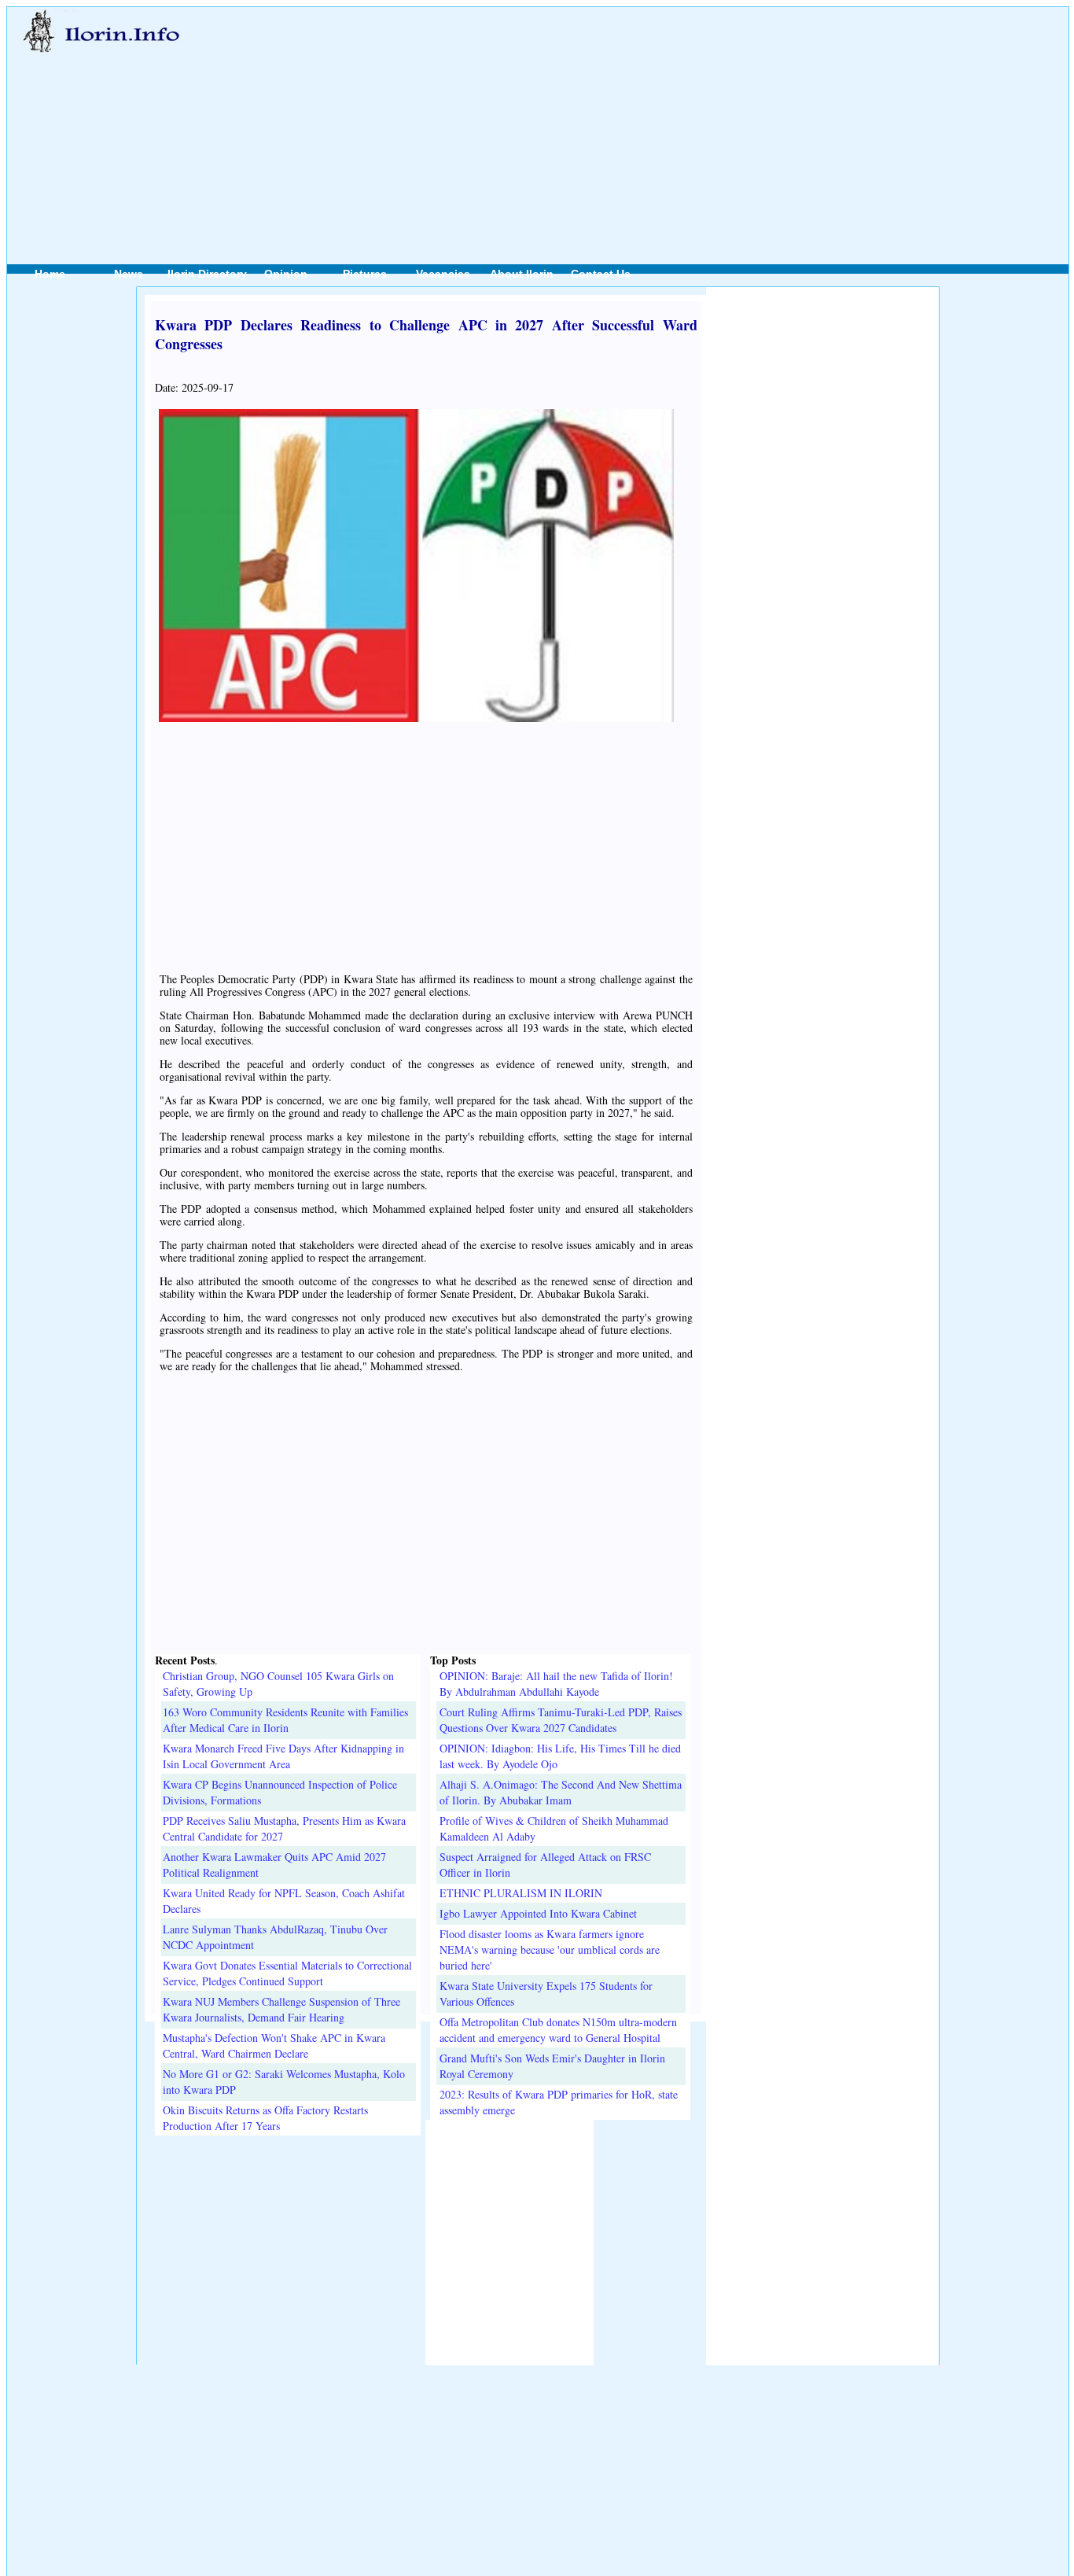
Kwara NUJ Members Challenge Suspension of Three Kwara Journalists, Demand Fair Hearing (281, 2009)
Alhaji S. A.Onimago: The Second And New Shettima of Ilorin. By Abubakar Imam (561, 1792)
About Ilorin (522, 274)
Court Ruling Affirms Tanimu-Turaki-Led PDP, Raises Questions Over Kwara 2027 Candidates (561, 1720)
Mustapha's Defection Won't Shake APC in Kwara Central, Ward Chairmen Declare (274, 2045)
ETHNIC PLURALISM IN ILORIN (521, 1893)
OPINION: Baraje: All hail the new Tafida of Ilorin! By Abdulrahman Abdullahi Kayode (556, 1684)
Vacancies (443, 274)
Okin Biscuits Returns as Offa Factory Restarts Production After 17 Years (265, 2118)
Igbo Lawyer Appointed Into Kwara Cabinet (538, 1913)
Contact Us (601, 274)
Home (50, 274)
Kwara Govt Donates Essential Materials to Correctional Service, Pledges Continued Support (287, 1973)
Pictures (365, 274)
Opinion (286, 274)
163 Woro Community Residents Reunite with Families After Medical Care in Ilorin (285, 1720)
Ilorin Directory (207, 274)
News (129, 274)
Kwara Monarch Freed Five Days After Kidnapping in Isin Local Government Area (283, 1756)
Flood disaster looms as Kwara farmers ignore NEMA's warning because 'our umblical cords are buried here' (550, 1950)
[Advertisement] (616, 119)
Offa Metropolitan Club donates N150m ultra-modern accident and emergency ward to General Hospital (558, 2030)
